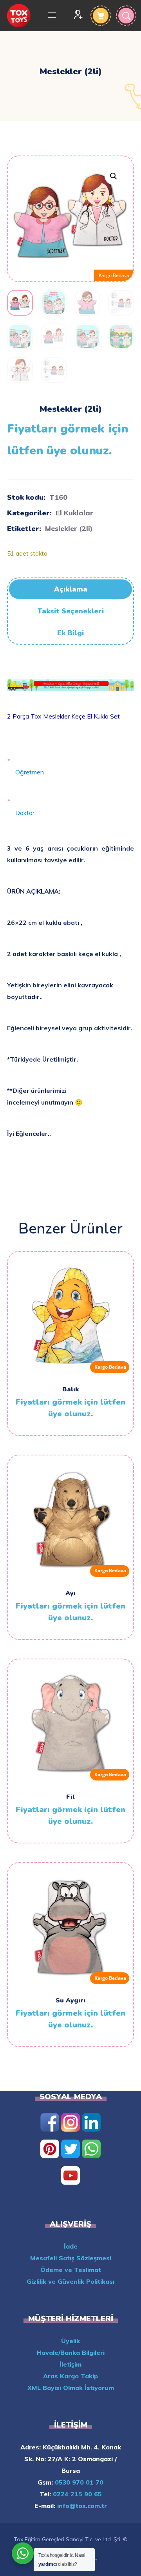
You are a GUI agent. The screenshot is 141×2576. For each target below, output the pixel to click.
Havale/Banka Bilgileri (71, 2353)
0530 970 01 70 (78, 2482)
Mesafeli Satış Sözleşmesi (71, 2258)
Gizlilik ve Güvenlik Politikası (70, 2281)
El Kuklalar (74, 513)
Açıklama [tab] (71, 589)
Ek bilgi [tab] (70, 633)
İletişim (70, 2364)
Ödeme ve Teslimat (71, 2270)
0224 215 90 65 (76, 2494)
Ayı (70, 1593)
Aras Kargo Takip (70, 2376)
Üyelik (70, 2341)
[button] (113, 176)
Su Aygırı (70, 2000)
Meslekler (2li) (69, 528)
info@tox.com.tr (81, 2506)
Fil (70, 1797)
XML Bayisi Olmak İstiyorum (71, 2388)
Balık (70, 1389)
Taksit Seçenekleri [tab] (71, 611)
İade (71, 2246)
